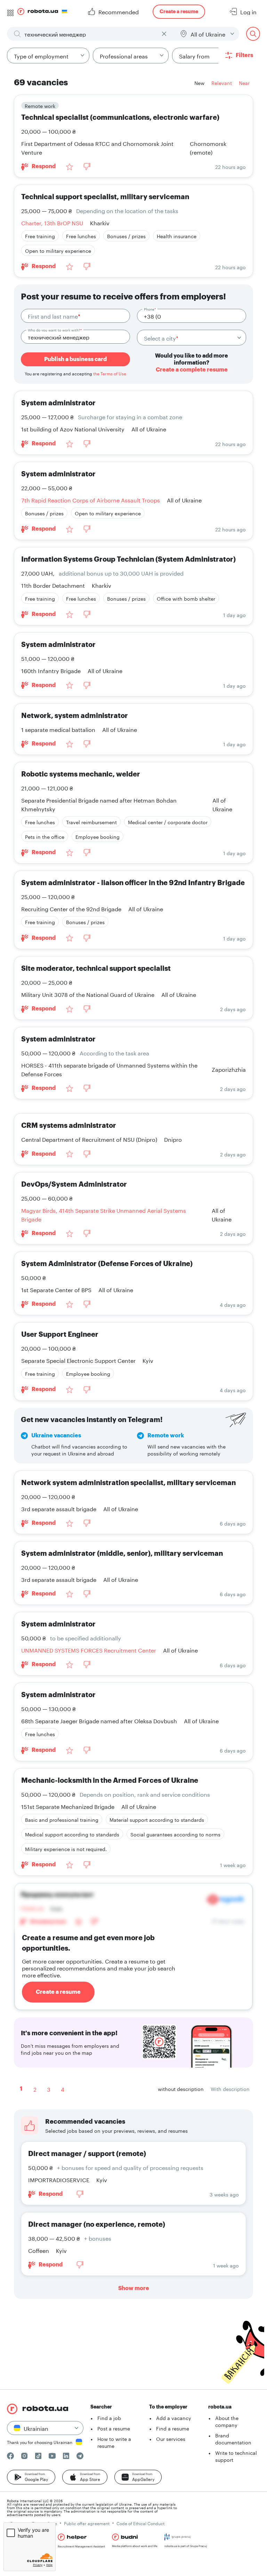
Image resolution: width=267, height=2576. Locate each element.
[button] (31, 2477)
